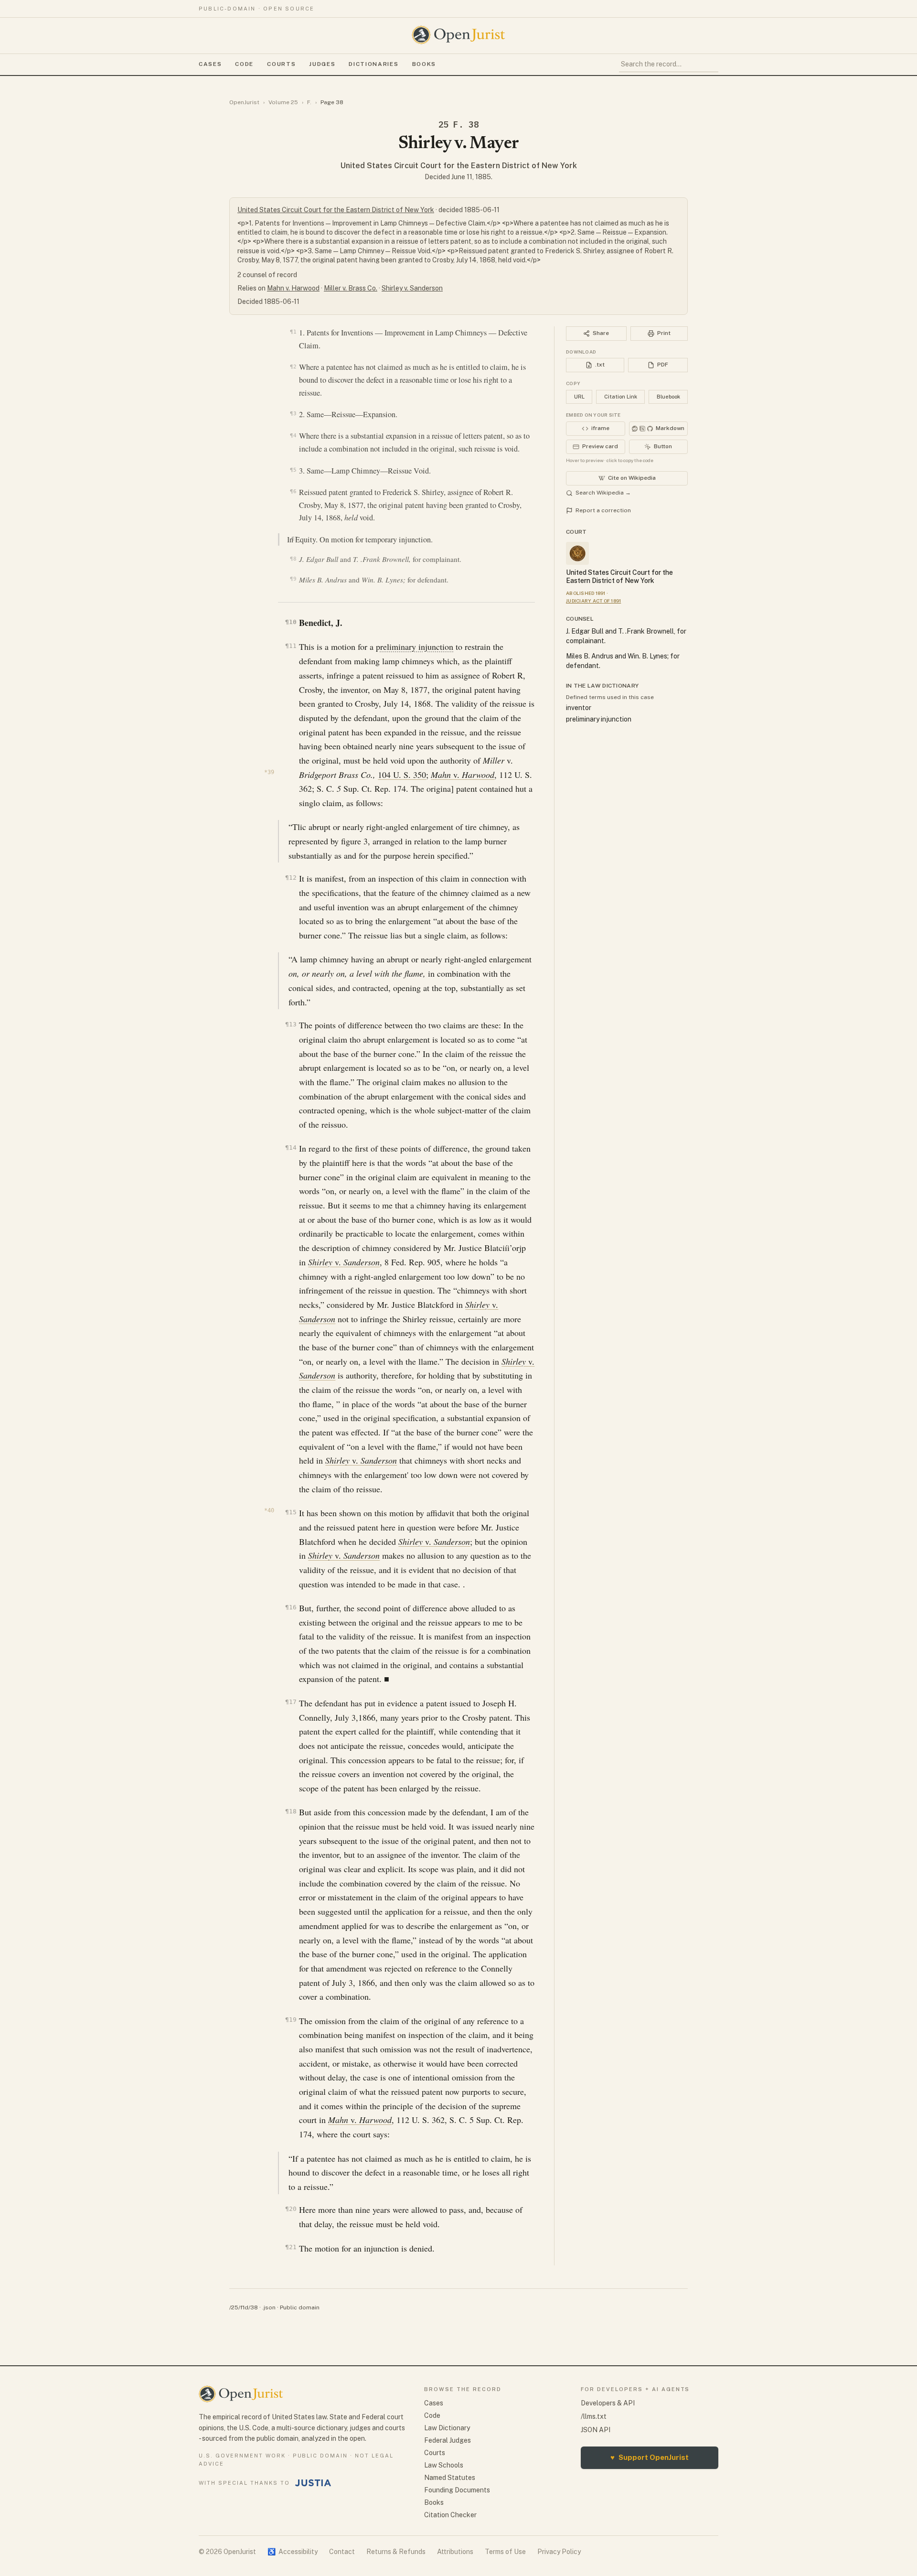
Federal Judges (448, 2440)
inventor (579, 708)
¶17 (291, 1702)
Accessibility (293, 2552)
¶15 (291, 1512)
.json (269, 2307)
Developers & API (608, 2403)
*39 (269, 772)
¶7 (294, 539)
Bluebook (668, 397)
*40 (269, 1510)
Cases (210, 64)
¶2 (293, 366)
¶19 (291, 2020)
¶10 (291, 622)
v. (463, 775)
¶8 (293, 559)
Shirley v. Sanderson (412, 288)
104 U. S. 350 (402, 775)
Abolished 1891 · (587, 593)
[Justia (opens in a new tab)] (313, 2483)
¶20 (291, 2209)
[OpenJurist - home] (458, 35)
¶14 (291, 1148)
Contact (342, 2552)
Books (424, 64)
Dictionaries (373, 64)
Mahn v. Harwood (293, 288)
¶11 (291, 646)
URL (579, 397)
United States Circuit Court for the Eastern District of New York (459, 166)
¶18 (291, 1811)
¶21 (291, 2247)
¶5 (293, 470)
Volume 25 (283, 102)
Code (244, 64)
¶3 (293, 413)
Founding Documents (457, 2490)
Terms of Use (505, 2552)
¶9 (293, 579)
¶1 (293, 332)
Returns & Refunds (396, 2552)
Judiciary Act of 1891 (593, 601)
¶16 (291, 1607)
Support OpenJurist (650, 2457)
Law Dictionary (447, 2428)
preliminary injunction (415, 647)
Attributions (455, 2552)
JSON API (596, 2430)
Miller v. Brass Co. (351, 288)
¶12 (291, 878)
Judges (322, 64)
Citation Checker (450, 2515)
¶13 (291, 1024)
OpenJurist (244, 102)
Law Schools (444, 2465)
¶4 (293, 435)
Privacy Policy (559, 2552)
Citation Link (621, 397)
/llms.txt (594, 2416)
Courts (281, 64)
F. (309, 102)
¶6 (293, 491)
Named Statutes (450, 2478)
